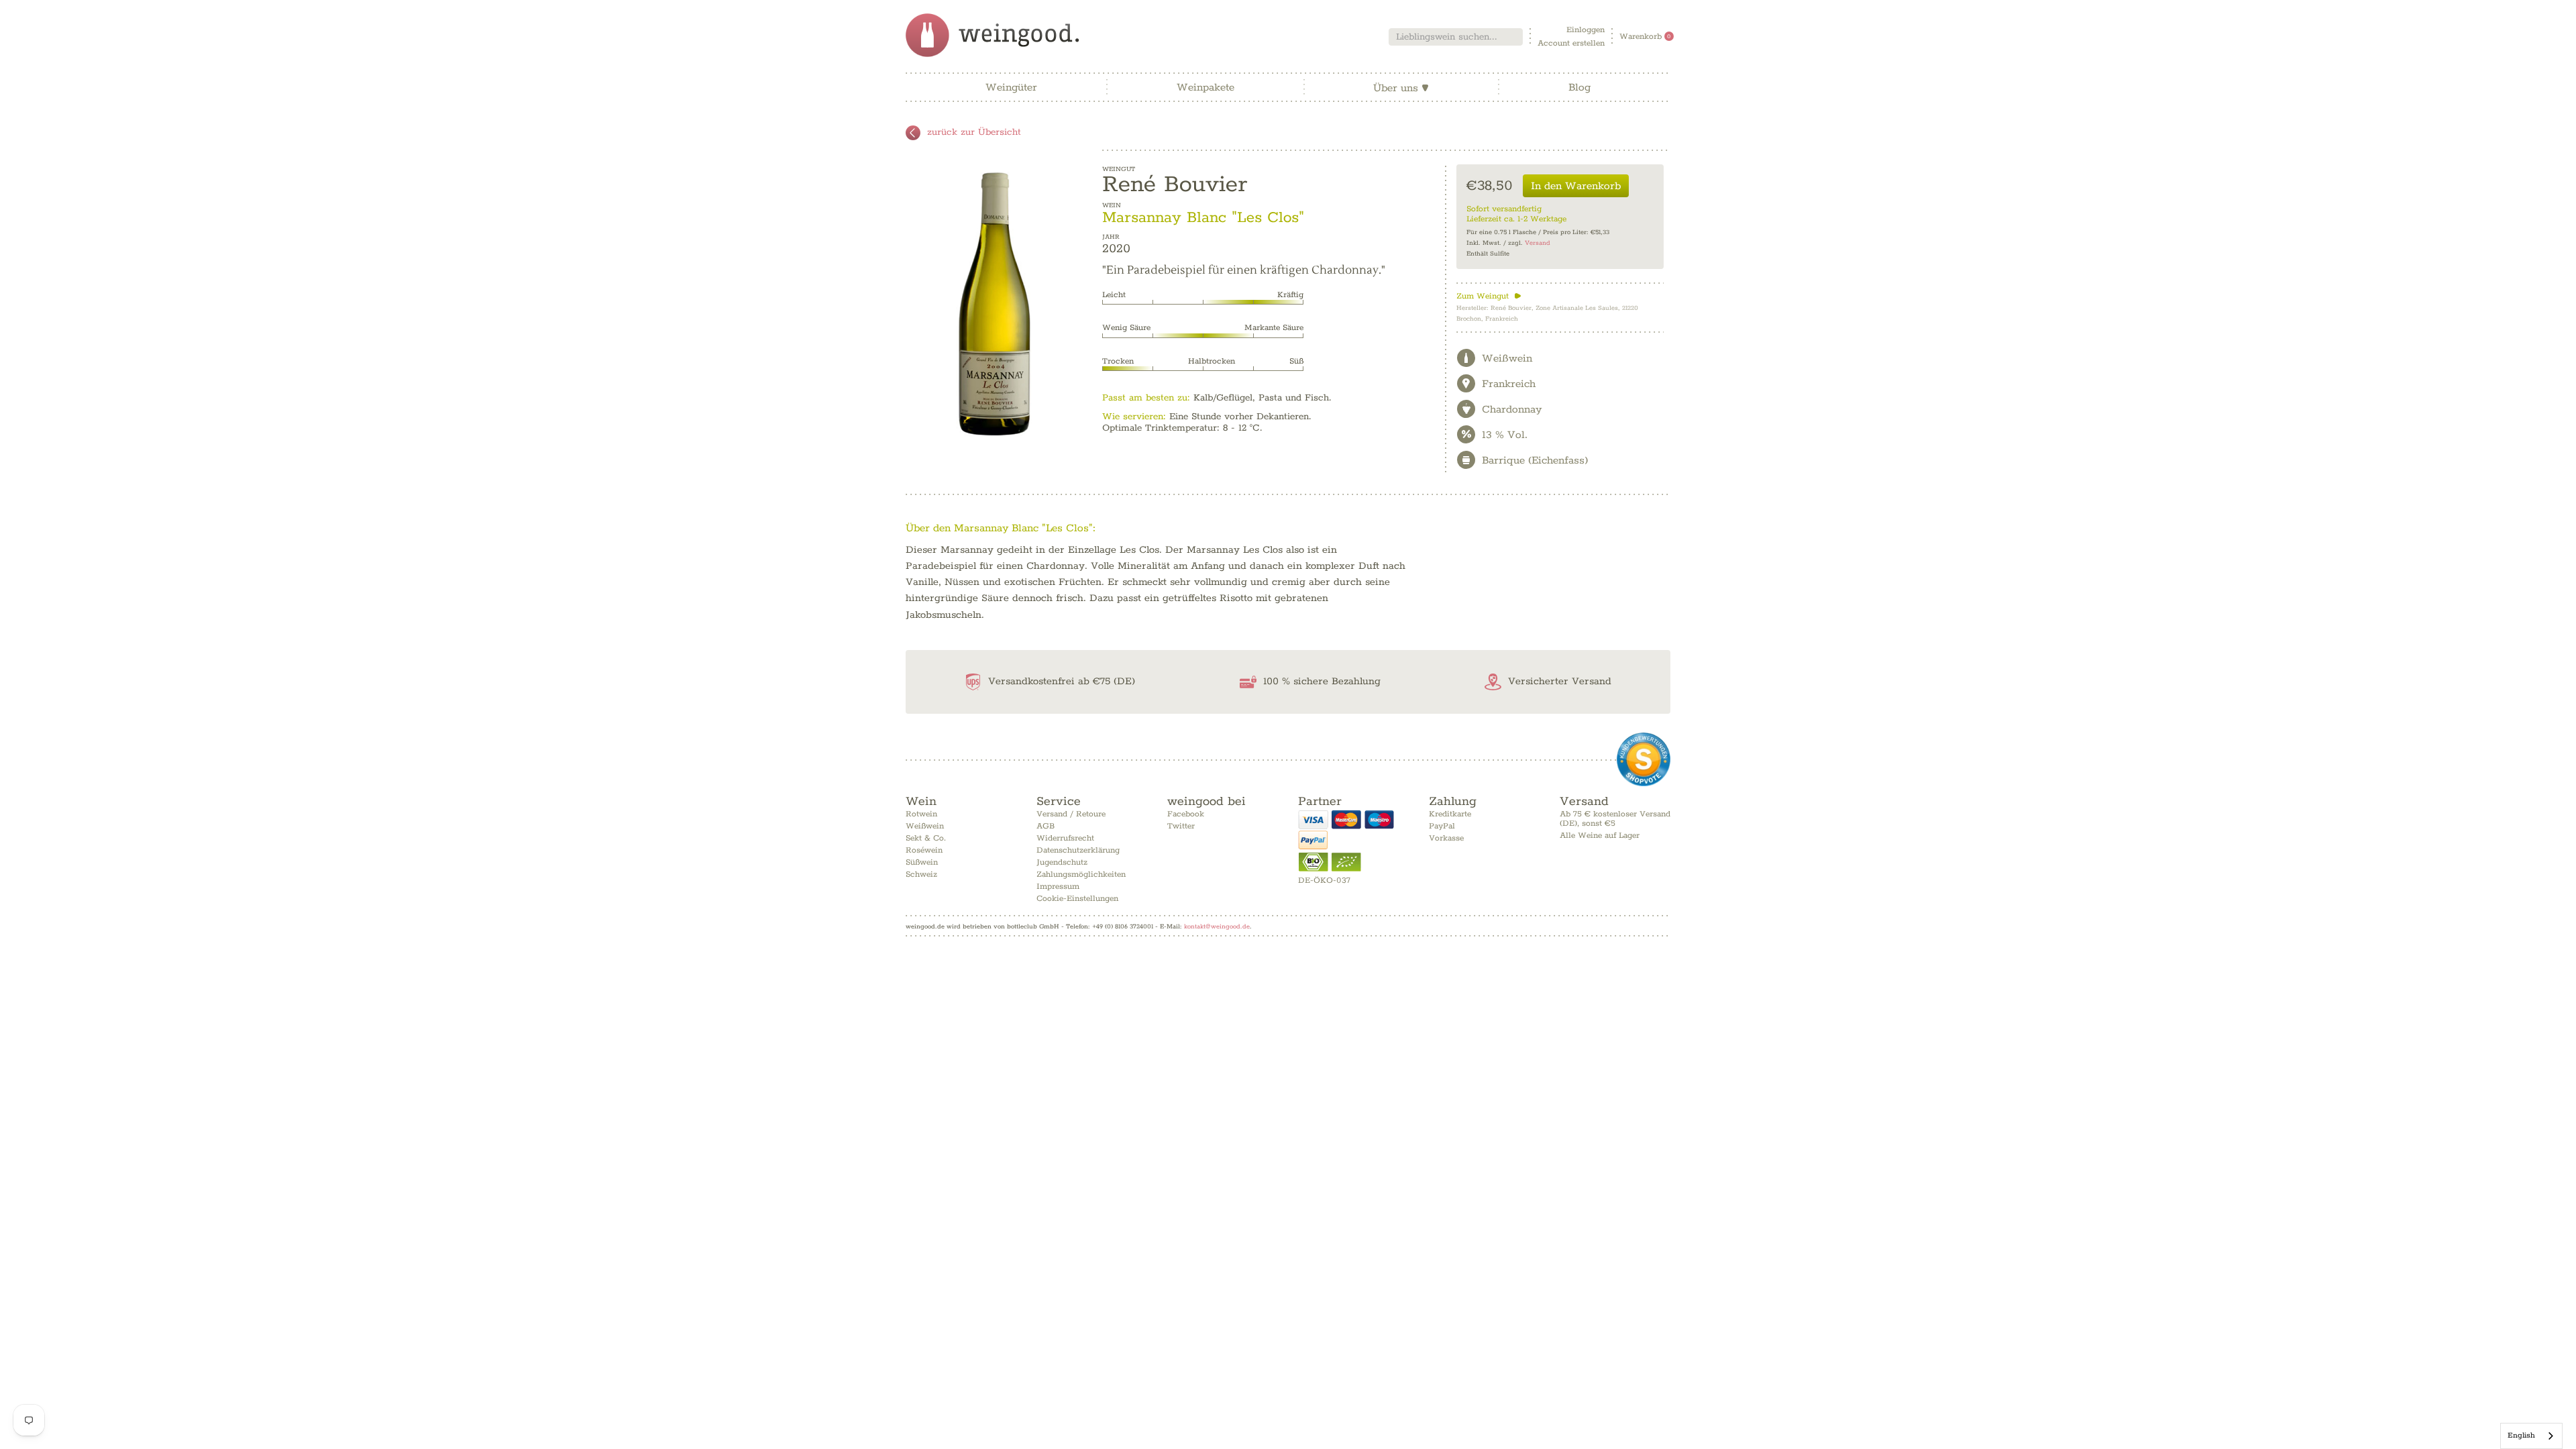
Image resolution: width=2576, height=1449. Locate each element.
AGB (1045, 826)
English (2521, 1435)
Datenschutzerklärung (1078, 850)
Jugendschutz (1062, 862)
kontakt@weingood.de (1217, 926)
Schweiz (921, 874)
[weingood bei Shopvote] (1644, 759)
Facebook (1186, 814)
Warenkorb (1645, 37)
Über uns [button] (1401, 88)
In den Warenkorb (1576, 186)
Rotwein (921, 814)
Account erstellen (1571, 43)
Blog (1579, 88)
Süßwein (922, 862)
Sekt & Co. (926, 838)
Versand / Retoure (1071, 814)
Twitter (1181, 826)
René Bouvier (1175, 184)
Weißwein (925, 826)
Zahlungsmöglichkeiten (1081, 874)
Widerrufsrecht (1065, 838)
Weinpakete (1205, 88)
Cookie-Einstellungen (1077, 899)
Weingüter (1011, 88)
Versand (1538, 243)
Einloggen (1586, 30)
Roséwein (924, 850)
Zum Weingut (1489, 296)
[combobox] (1456, 37)
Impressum (1058, 887)
